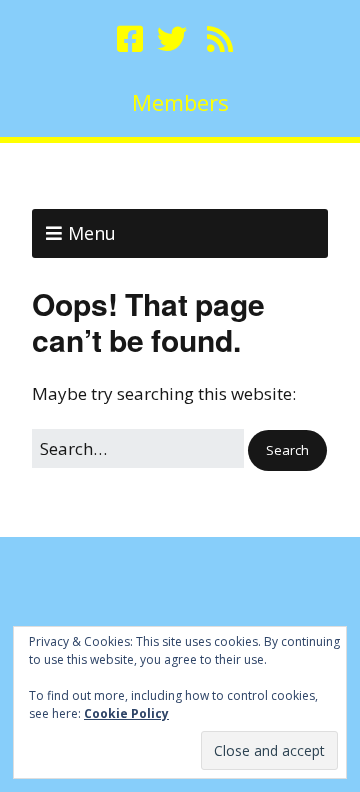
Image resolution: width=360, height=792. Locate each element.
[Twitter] (172, 39)
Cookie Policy (126, 713)
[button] (287, 450)
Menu (92, 233)
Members (180, 102)
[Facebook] (132, 39)
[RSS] (220, 39)
